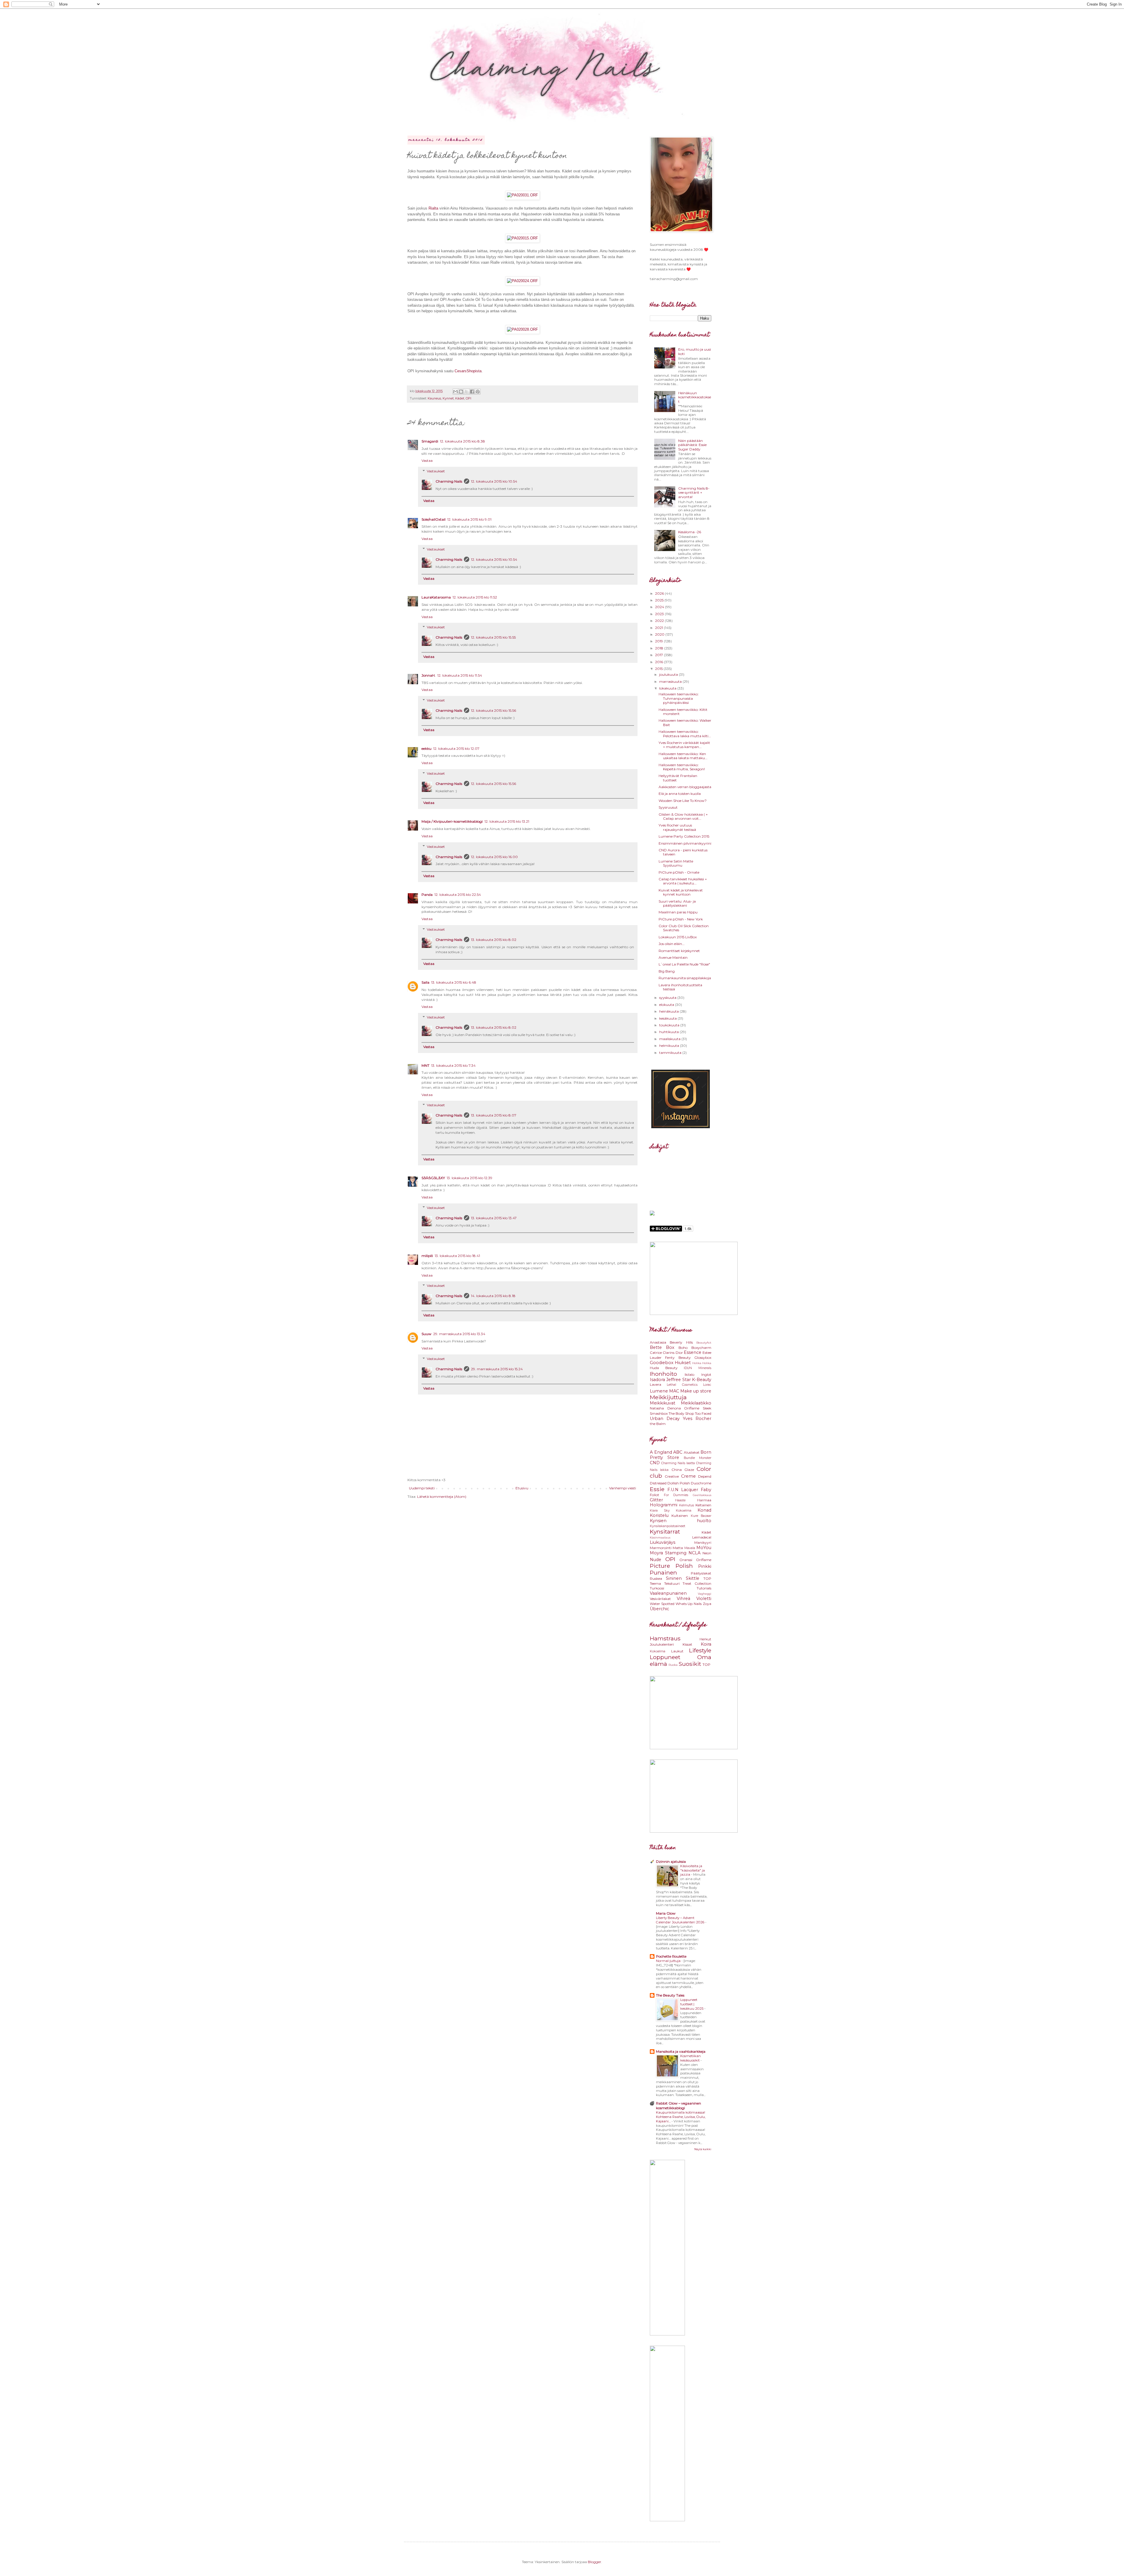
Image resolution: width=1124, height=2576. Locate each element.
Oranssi (686, 1560)
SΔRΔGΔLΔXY (433, 1178)
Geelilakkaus (702, 1495)
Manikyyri (703, 1542)
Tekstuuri (672, 1583)
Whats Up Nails (689, 1604)
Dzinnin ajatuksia (671, 1861)
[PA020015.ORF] (522, 238)
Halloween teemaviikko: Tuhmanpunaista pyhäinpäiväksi (679, 698)
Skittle (693, 1578)
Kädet (460, 398)
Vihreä (683, 1599)
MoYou (704, 1548)
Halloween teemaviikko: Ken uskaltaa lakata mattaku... (683, 756)
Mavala (690, 1548)
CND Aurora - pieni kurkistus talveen (683, 852)
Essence (693, 1352)
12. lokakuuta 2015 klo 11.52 (475, 597)
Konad (704, 1510)
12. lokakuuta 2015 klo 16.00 (494, 857)
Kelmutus (687, 1505)
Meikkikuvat (663, 1403)
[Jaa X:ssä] (467, 392)
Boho (683, 1348)
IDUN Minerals (698, 1368)
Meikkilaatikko (696, 1403)
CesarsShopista (468, 371)
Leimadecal (702, 1537)
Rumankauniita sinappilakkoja (685, 978)
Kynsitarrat (665, 1531)
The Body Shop (681, 1413)
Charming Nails (449, 481)
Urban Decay (665, 1419)
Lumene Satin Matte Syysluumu (676, 863)
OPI (468, 398)
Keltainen (703, 1505)
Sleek (707, 1408)
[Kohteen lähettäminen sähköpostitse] (455, 392)
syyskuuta (668, 998)
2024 (660, 607)
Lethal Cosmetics (682, 1385)
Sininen (674, 1578)
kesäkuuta (668, 1018)
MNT (425, 1065)
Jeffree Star (678, 1380)
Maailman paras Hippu (678, 912)
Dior (679, 1353)
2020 (660, 634)
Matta (678, 1548)
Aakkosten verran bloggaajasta (685, 787)
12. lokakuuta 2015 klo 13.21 (507, 821)
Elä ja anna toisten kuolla (680, 794)
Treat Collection (697, 1583)
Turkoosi (657, 1588)
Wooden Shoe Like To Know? (683, 801)
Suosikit (690, 1664)
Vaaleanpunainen (668, 1593)
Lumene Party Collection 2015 (684, 836)
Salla (425, 982)
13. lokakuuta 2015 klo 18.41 (457, 1256)
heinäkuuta (669, 1011)
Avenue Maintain (673, 957)
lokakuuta (668, 688)
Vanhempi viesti (623, 1488)
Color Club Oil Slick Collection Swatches (684, 928)
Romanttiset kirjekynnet (679, 951)
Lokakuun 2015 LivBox (678, 937)
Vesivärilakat (660, 1599)
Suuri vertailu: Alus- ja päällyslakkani (677, 903)
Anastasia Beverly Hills (671, 1342)
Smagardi (430, 441)
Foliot (654, 1495)
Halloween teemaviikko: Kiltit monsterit (683, 712)
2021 (659, 628)
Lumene (659, 1391)
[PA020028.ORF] (522, 329)
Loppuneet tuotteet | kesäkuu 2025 (692, 2004)
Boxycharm (701, 1348)
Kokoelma (684, 1511)
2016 (659, 662)
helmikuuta (670, 1046)
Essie (657, 1489)
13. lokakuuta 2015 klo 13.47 (494, 1218)
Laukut (677, 1651)
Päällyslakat (701, 1573)
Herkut (705, 1639)
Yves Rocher (697, 1419)
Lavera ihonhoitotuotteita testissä (680, 987)
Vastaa (427, 461)
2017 (659, 655)
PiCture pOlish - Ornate (679, 872)
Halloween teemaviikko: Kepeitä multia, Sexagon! (682, 767)
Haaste (680, 1500)
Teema (655, 1583)
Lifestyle (700, 1650)
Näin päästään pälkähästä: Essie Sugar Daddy (692, 445)
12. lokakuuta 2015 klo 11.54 (460, 675)
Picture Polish (671, 1566)
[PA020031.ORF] (522, 195)
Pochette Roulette (671, 1956)
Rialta (433, 208)
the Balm (658, 1424)
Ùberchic (659, 1609)
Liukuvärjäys (663, 1542)
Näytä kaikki (703, 2149)
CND (655, 1463)
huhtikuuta (669, 1032)
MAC (674, 1391)
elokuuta (667, 1005)
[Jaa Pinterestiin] (478, 392)
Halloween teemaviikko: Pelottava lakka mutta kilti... (685, 734)
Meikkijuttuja (668, 1397)
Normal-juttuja (669, 1961)
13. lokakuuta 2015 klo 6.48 (454, 982)
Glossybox (703, 1358)
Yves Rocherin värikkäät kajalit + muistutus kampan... (684, 745)
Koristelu (659, 1515)
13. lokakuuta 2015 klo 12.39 (470, 1178)
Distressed (658, 1483)
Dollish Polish (679, 1483)
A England (661, 1452)
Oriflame (692, 1408)
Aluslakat (692, 1452)
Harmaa (704, 1500)
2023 (660, 614)
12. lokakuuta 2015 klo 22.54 (458, 895)
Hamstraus (665, 1638)
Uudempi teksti (422, 1488)
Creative (672, 1476)
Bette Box (662, 1347)
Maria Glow (666, 1913)
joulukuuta (669, 674)
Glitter (656, 1500)
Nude (656, 1560)
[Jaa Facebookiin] (472, 392)
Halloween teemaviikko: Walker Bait (685, 722)
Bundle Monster (698, 1458)
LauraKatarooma (436, 597)
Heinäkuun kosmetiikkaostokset (695, 397)
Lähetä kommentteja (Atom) (442, 1497)
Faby (706, 1490)
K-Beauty (702, 1380)
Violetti (704, 1599)
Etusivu (522, 1488)
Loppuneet (665, 1657)
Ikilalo (689, 1374)
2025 (660, 600)
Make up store (696, 1391)
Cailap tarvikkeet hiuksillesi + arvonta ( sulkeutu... (683, 881)
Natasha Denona (665, 1408)
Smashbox (659, 1413)
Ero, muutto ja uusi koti (695, 351)
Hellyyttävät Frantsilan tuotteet (678, 778)
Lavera (656, 1384)
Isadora (657, 1380)
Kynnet (448, 398)
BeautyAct (704, 1343)
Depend (705, 1476)
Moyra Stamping (668, 1553)
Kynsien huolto (681, 1521)
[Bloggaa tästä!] (461, 392)
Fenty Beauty (678, 1358)
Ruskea (656, 1578)
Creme (688, 1476)
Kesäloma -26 (690, 532)
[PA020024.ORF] (522, 281)
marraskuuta (671, 681)
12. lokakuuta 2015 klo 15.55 (493, 637)
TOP (707, 1578)
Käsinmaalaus (660, 1537)
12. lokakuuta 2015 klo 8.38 (462, 441)
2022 (660, 621)
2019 (659, 641)
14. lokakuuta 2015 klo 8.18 (493, 1296)
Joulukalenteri (662, 1644)
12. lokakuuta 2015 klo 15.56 (494, 710)
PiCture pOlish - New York (681, 919)
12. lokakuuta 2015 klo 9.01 (469, 519)
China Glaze (683, 1470)
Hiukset (683, 1363)
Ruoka (673, 1665)
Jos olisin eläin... (672, 944)
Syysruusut (668, 807)
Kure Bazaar (701, 1516)
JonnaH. (429, 675)
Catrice (656, 1353)
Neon (707, 1553)
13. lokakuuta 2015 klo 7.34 (453, 1065)
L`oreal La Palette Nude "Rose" (684, 964)
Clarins (669, 1353)
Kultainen (680, 1516)
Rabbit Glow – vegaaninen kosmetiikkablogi (678, 2106)
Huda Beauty (664, 1368)
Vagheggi (705, 1594)
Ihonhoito (663, 1374)
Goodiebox (662, 1363)
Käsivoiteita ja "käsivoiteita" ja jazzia (693, 1870)
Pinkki (705, 1566)
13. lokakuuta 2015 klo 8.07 (494, 1115)
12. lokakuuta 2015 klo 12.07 (456, 748)
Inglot (706, 1374)
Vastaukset (436, 471)
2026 (660, 593)
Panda (427, 895)
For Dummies (676, 1495)
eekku (426, 748)
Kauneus (434, 398)
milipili (427, 1256)
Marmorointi (661, 1548)
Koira (706, 1644)
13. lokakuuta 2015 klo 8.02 (494, 940)
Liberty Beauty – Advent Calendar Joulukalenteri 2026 (681, 1920)
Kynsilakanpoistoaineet (668, 1526)
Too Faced (703, 1413)
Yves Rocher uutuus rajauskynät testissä (677, 827)
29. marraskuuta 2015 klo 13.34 (459, 1334)
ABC (678, 1452)
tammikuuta (671, 1053)
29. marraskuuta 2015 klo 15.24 (497, 1369)
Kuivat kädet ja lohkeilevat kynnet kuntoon (681, 892)
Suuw (426, 1334)
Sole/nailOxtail (434, 519)
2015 (659, 669)
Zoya (707, 1604)
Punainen (663, 1572)
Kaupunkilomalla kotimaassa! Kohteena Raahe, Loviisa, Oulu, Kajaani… (681, 2117)
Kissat (687, 1644)
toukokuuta (670, 1025)
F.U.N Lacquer (683, 1490)
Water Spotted (662, 1604)
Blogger (594, 2562)
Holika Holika (702, 1363)
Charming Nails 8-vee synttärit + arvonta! (694, 493)
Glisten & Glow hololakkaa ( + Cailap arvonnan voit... (683, 816)
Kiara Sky (660, 1511)
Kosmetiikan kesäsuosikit (690, 2058)
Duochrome (701, 1483)
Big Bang (667, 971)
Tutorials (704, 1588)
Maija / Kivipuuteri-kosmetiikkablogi (452, 821)
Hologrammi (664, 1505)
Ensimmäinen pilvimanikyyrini (685, 843)
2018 (660, 648)
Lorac (707, 1385)
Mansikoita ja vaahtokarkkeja (681, 2051)
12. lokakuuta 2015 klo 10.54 (494, 481)
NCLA (694, 1553)
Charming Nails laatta (678, 1463)
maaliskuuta (670, 1039)
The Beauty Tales (670, 1995)
